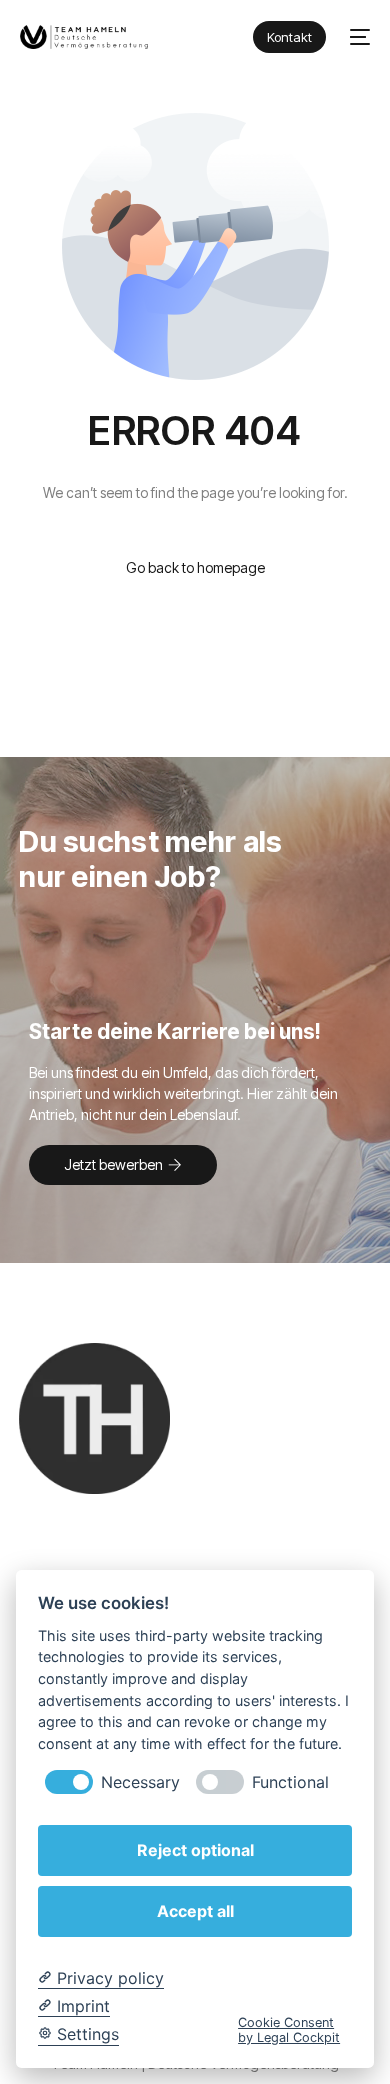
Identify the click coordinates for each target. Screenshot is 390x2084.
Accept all (195, 1911)
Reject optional (195, 1850)
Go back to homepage (195, 567)
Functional (290, 1782)
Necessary (140, 1782)
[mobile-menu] (358, 37)
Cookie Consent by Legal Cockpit (289, 2030)
